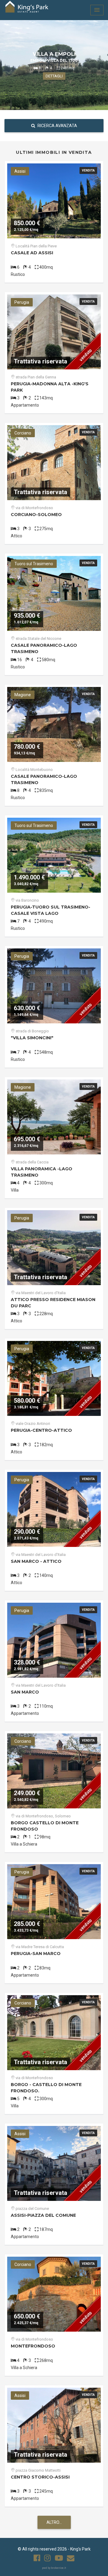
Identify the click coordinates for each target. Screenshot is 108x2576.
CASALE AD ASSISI (32, 253)
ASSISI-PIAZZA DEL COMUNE (43, 2215)
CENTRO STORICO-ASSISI (40, 2477)
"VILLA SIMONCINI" (32, 1038)
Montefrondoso (33, 2346)
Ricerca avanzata (57, 126)
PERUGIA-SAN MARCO (36, 1954)
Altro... (54, 2522)
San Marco (25, 1692)
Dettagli (54, 76)
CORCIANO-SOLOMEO (36, 515)
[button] (97, 10)
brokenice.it (58, 2568)
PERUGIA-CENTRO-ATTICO (41, 1430)
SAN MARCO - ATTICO (36, 1561)
